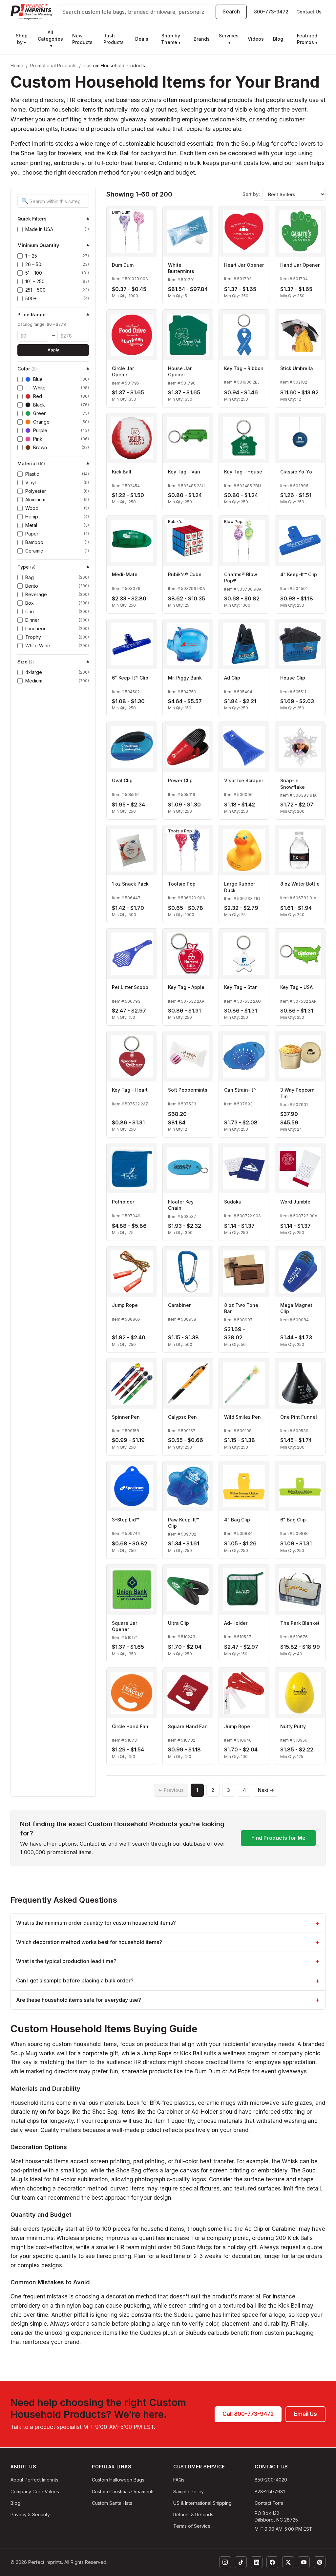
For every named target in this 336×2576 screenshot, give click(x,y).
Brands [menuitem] (202, 39)
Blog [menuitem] (278, 39)
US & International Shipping (202, 2503)
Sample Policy (189, 2492)
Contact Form (269, 2503)
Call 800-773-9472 (248, 2414)
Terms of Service (192, 2526)
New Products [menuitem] (82, 39)
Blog (15, 2503)
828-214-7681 (270, 2492)
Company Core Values (35, 2492)
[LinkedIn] (257, 2562)
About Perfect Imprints (34, 2480)
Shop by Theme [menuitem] (171, 39)
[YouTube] (304, 2562)
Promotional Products (53, 65)
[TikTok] (241, 2562)
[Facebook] (272, 2562)
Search (231, 11)
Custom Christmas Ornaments (123, 2492)
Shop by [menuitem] (22, 39)
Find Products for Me (278, 1838)
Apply (53, 350)
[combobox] (135, 12)
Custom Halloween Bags (118, 2480)
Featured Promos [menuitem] (307, 39)
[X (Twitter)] (288, 2562)
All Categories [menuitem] (50, 39)
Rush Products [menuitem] (114, 39)
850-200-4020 (271, 2480)
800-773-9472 (271, 12)
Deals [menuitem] (142, 39)
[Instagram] (225, 2562)
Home (17, 65)
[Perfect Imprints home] (31, 12)
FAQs (179, 2480)
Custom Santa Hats (112, 2503)
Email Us (305, 2414)
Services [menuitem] (229, 39)
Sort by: (251, 194)
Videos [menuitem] (256, 39)
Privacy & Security (30, 2514)
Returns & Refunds (193, 2514)
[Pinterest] (320, 2562)
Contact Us (309, 12)
